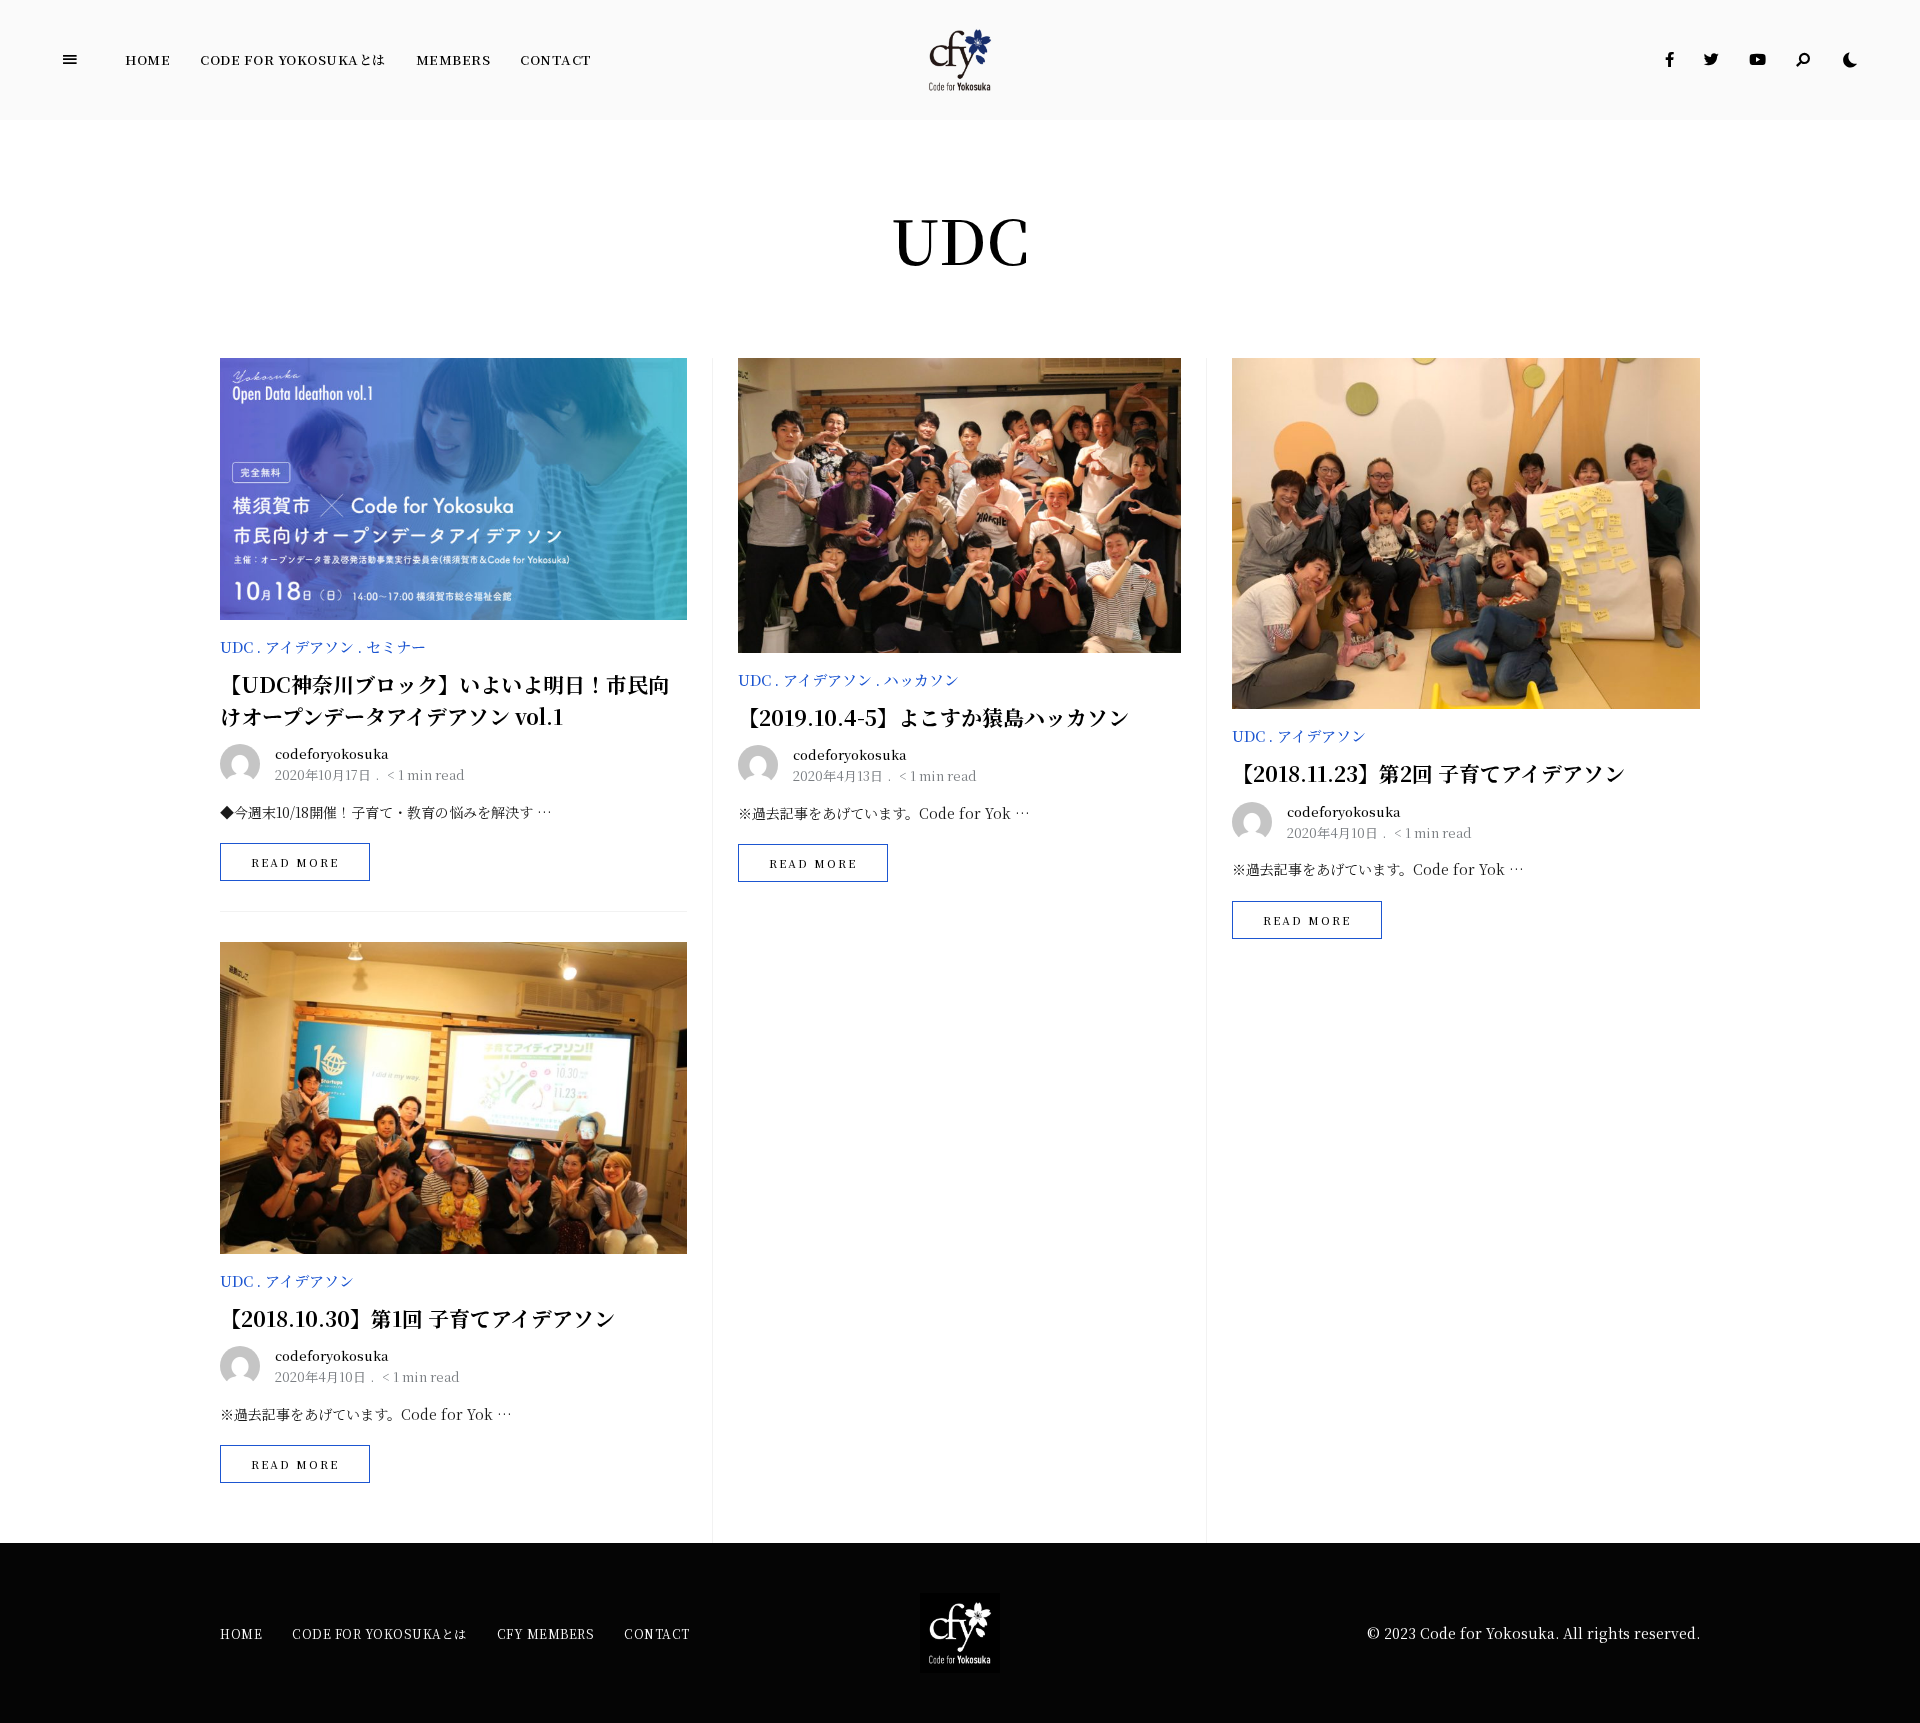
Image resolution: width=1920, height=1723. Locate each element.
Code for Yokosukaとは (293, 59)
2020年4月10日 (320, 1376)
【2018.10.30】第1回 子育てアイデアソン (417, 1318)
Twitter (1711, 60)
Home (147, 59)
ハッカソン (921, 679)
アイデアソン (309, 646)
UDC (236, 646)
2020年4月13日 (838, 775)
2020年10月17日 (323, 774)
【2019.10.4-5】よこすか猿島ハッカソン (933, 717)
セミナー (396, 646)
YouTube (1757, 60)
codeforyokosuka (332, 753)
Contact (556, 59)
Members (453, 59)
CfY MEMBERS (546, 1633)
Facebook (1669, 60)
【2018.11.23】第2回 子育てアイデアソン (1428, 773)
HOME (241, 1633)
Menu (70, 60)
